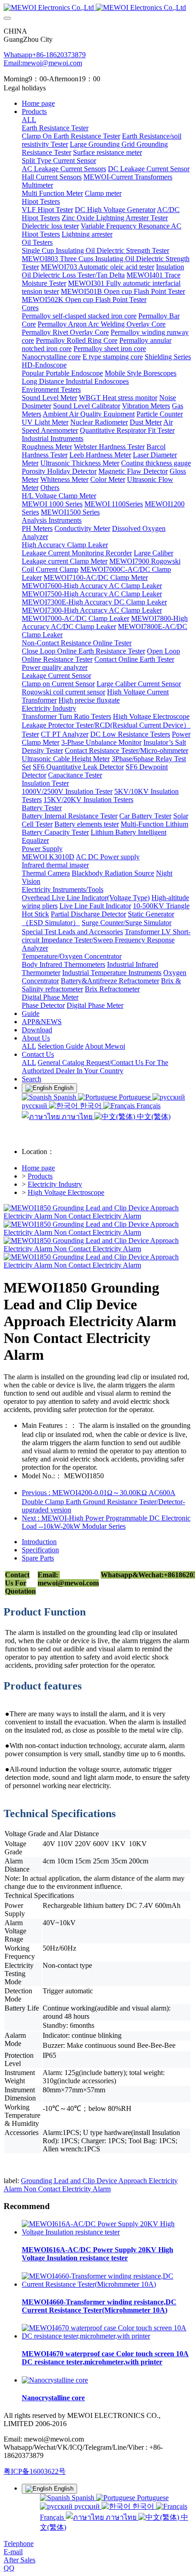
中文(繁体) (153, 1117)
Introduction (39, 1542)
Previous (103, 1501)
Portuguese (135, 1097)
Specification (40, 1550)
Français (148, 1106)
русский (87, 2506)
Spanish (65, 1097)
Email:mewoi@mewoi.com (43, 63)
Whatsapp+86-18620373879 (45, 55)
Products (40, 1176)
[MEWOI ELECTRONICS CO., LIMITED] (97, 8)
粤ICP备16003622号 (35, 2471)
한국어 (91, 1106)
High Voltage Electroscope (66, 1192)
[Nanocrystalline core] (55, 2380)
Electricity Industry (55, 1184)
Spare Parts (38, 1558)
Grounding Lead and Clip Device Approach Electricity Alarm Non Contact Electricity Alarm (91, 2185)
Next (106, 1522)
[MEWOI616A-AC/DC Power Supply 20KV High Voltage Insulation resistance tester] (107, 2232)
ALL (29, 120)
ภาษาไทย (77, 1117)
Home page (38, 103)
